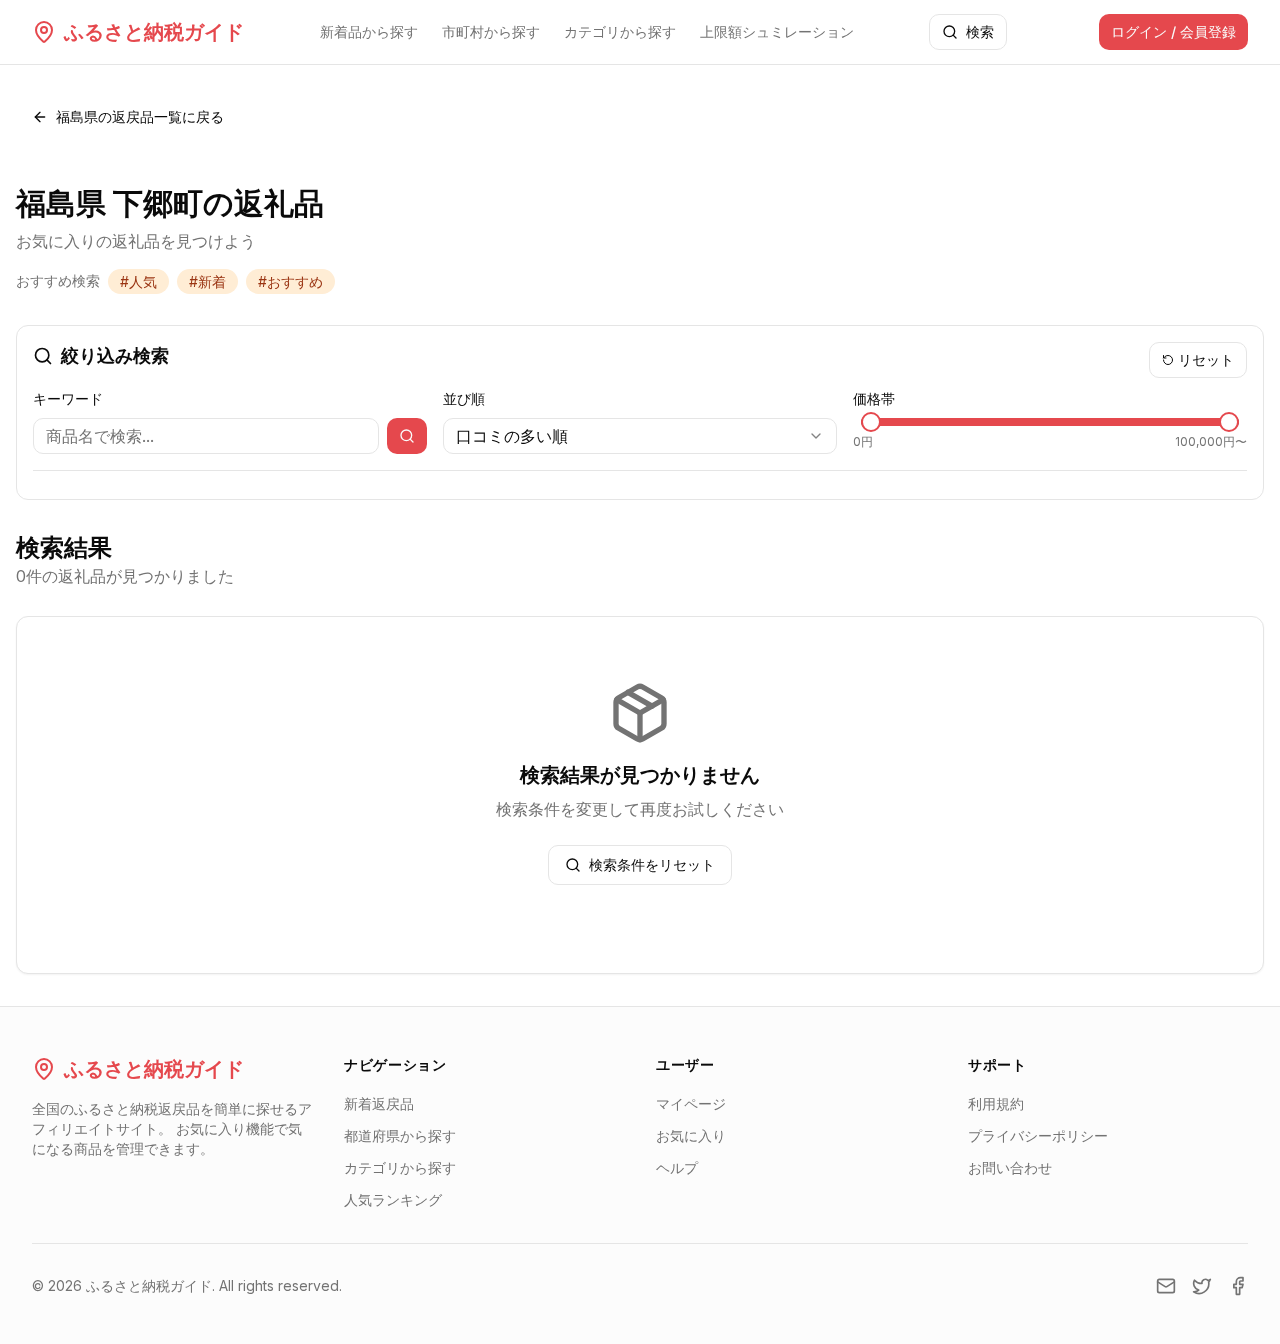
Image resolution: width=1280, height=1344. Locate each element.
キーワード (68, 398)
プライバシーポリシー (1038, 1135)
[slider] (871, 422)
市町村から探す (491, 31)
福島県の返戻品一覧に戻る (140, 116)
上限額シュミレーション (777, 31)
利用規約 (996, 1103)
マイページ (691, 1103)
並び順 (464, 398)
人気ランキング (393, 1199)
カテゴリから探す (620, 31)
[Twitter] (1202, 1286)
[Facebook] (1238, 1286)
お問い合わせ (1010, 1167)
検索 (980, 31)
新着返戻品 (379, 1103)
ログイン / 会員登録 (1173, 31)
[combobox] (640, 436)
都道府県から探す (400, 1135)
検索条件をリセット (652, 864)
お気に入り (691, 1135)
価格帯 (874, 398)
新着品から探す (369, 31)
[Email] (1166, 1286)
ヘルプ (677, 1167)
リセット (1206, 359)
